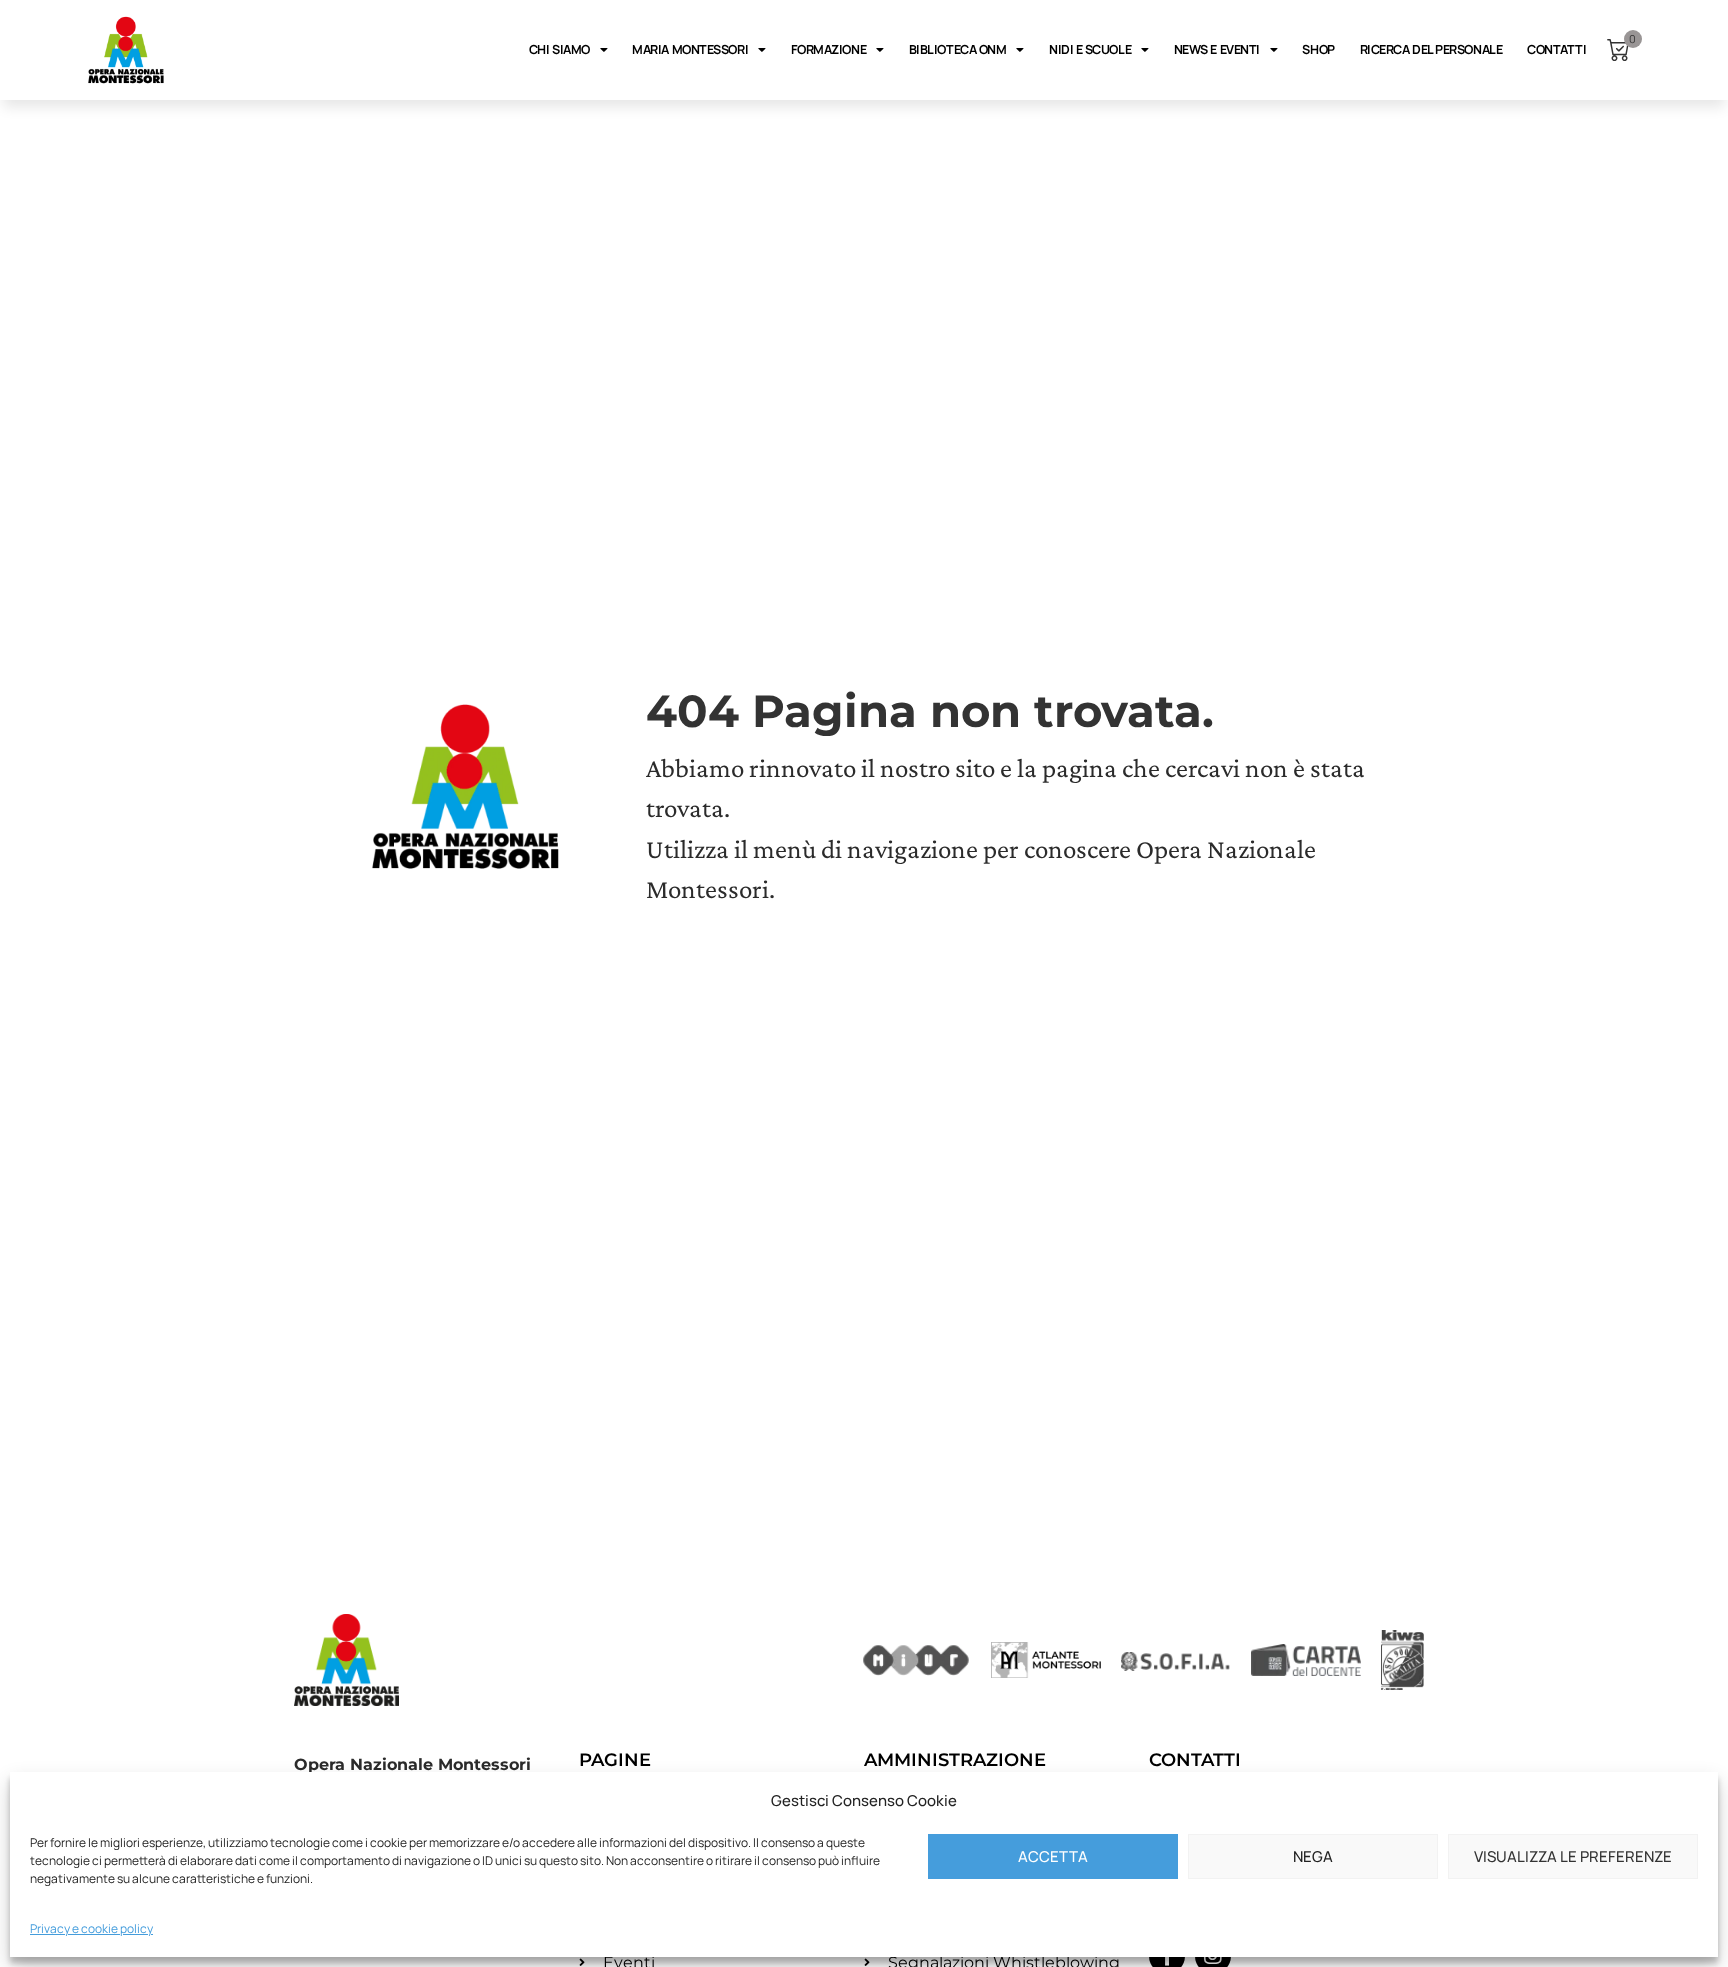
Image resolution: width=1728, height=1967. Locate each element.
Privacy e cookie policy (91, 1928)
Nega (1313, 1856)
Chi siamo (559, 49)
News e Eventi (1217, 49)
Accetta (1053, 1856)
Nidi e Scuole (1090, 49)
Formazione (829, 49)
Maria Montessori (690, 49)
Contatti (1556, 49)
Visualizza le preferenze (1573, 1856)
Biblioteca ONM (958, 49)
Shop (1318, 49)
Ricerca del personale (1431, 49)
